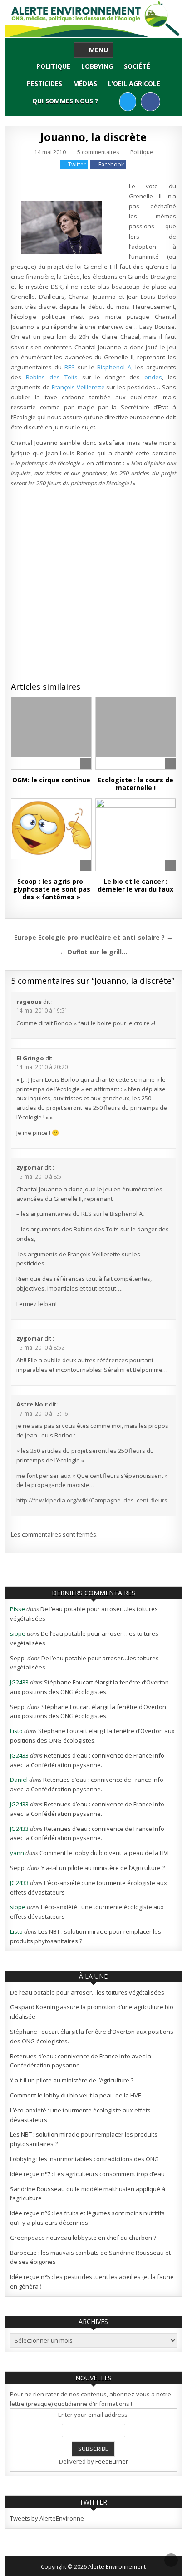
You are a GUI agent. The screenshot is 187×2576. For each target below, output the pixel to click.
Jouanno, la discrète (93, 137)
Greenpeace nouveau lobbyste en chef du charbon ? (83, 2238)
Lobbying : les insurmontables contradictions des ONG (84, 2159)
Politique (53, 66)
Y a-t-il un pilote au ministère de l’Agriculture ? (103, 1868)
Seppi (18, 1658)
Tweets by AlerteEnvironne (47, 2518)
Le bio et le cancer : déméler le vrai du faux (135, 885)
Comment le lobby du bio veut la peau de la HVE (105, 1853)
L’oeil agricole (134, 83)
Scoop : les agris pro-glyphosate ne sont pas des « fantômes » (52, 889)
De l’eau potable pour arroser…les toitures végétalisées (87, 1992)
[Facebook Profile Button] (150, 102)
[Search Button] (111, 101)
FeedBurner (112, 2461)
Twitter (77, 164)
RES (71, 367)
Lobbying (97, 66)
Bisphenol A (113, 367)
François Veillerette (78, 387)
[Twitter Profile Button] (128, 102)
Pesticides (44, 83)
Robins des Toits (52, 377)
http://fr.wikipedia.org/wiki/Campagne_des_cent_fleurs (92, 1500)
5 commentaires (98, 152)
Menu (98, 50)
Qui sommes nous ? (65, 101)
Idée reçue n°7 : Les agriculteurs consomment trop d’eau (87, 2174)
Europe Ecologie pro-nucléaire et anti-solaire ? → (93, 937)
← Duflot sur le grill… (93, 952)
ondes (153, 377)
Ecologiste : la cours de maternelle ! (135, 784)
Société (137, 66)
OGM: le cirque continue (51, 780)
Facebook (111, 164)
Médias (85, 83)
